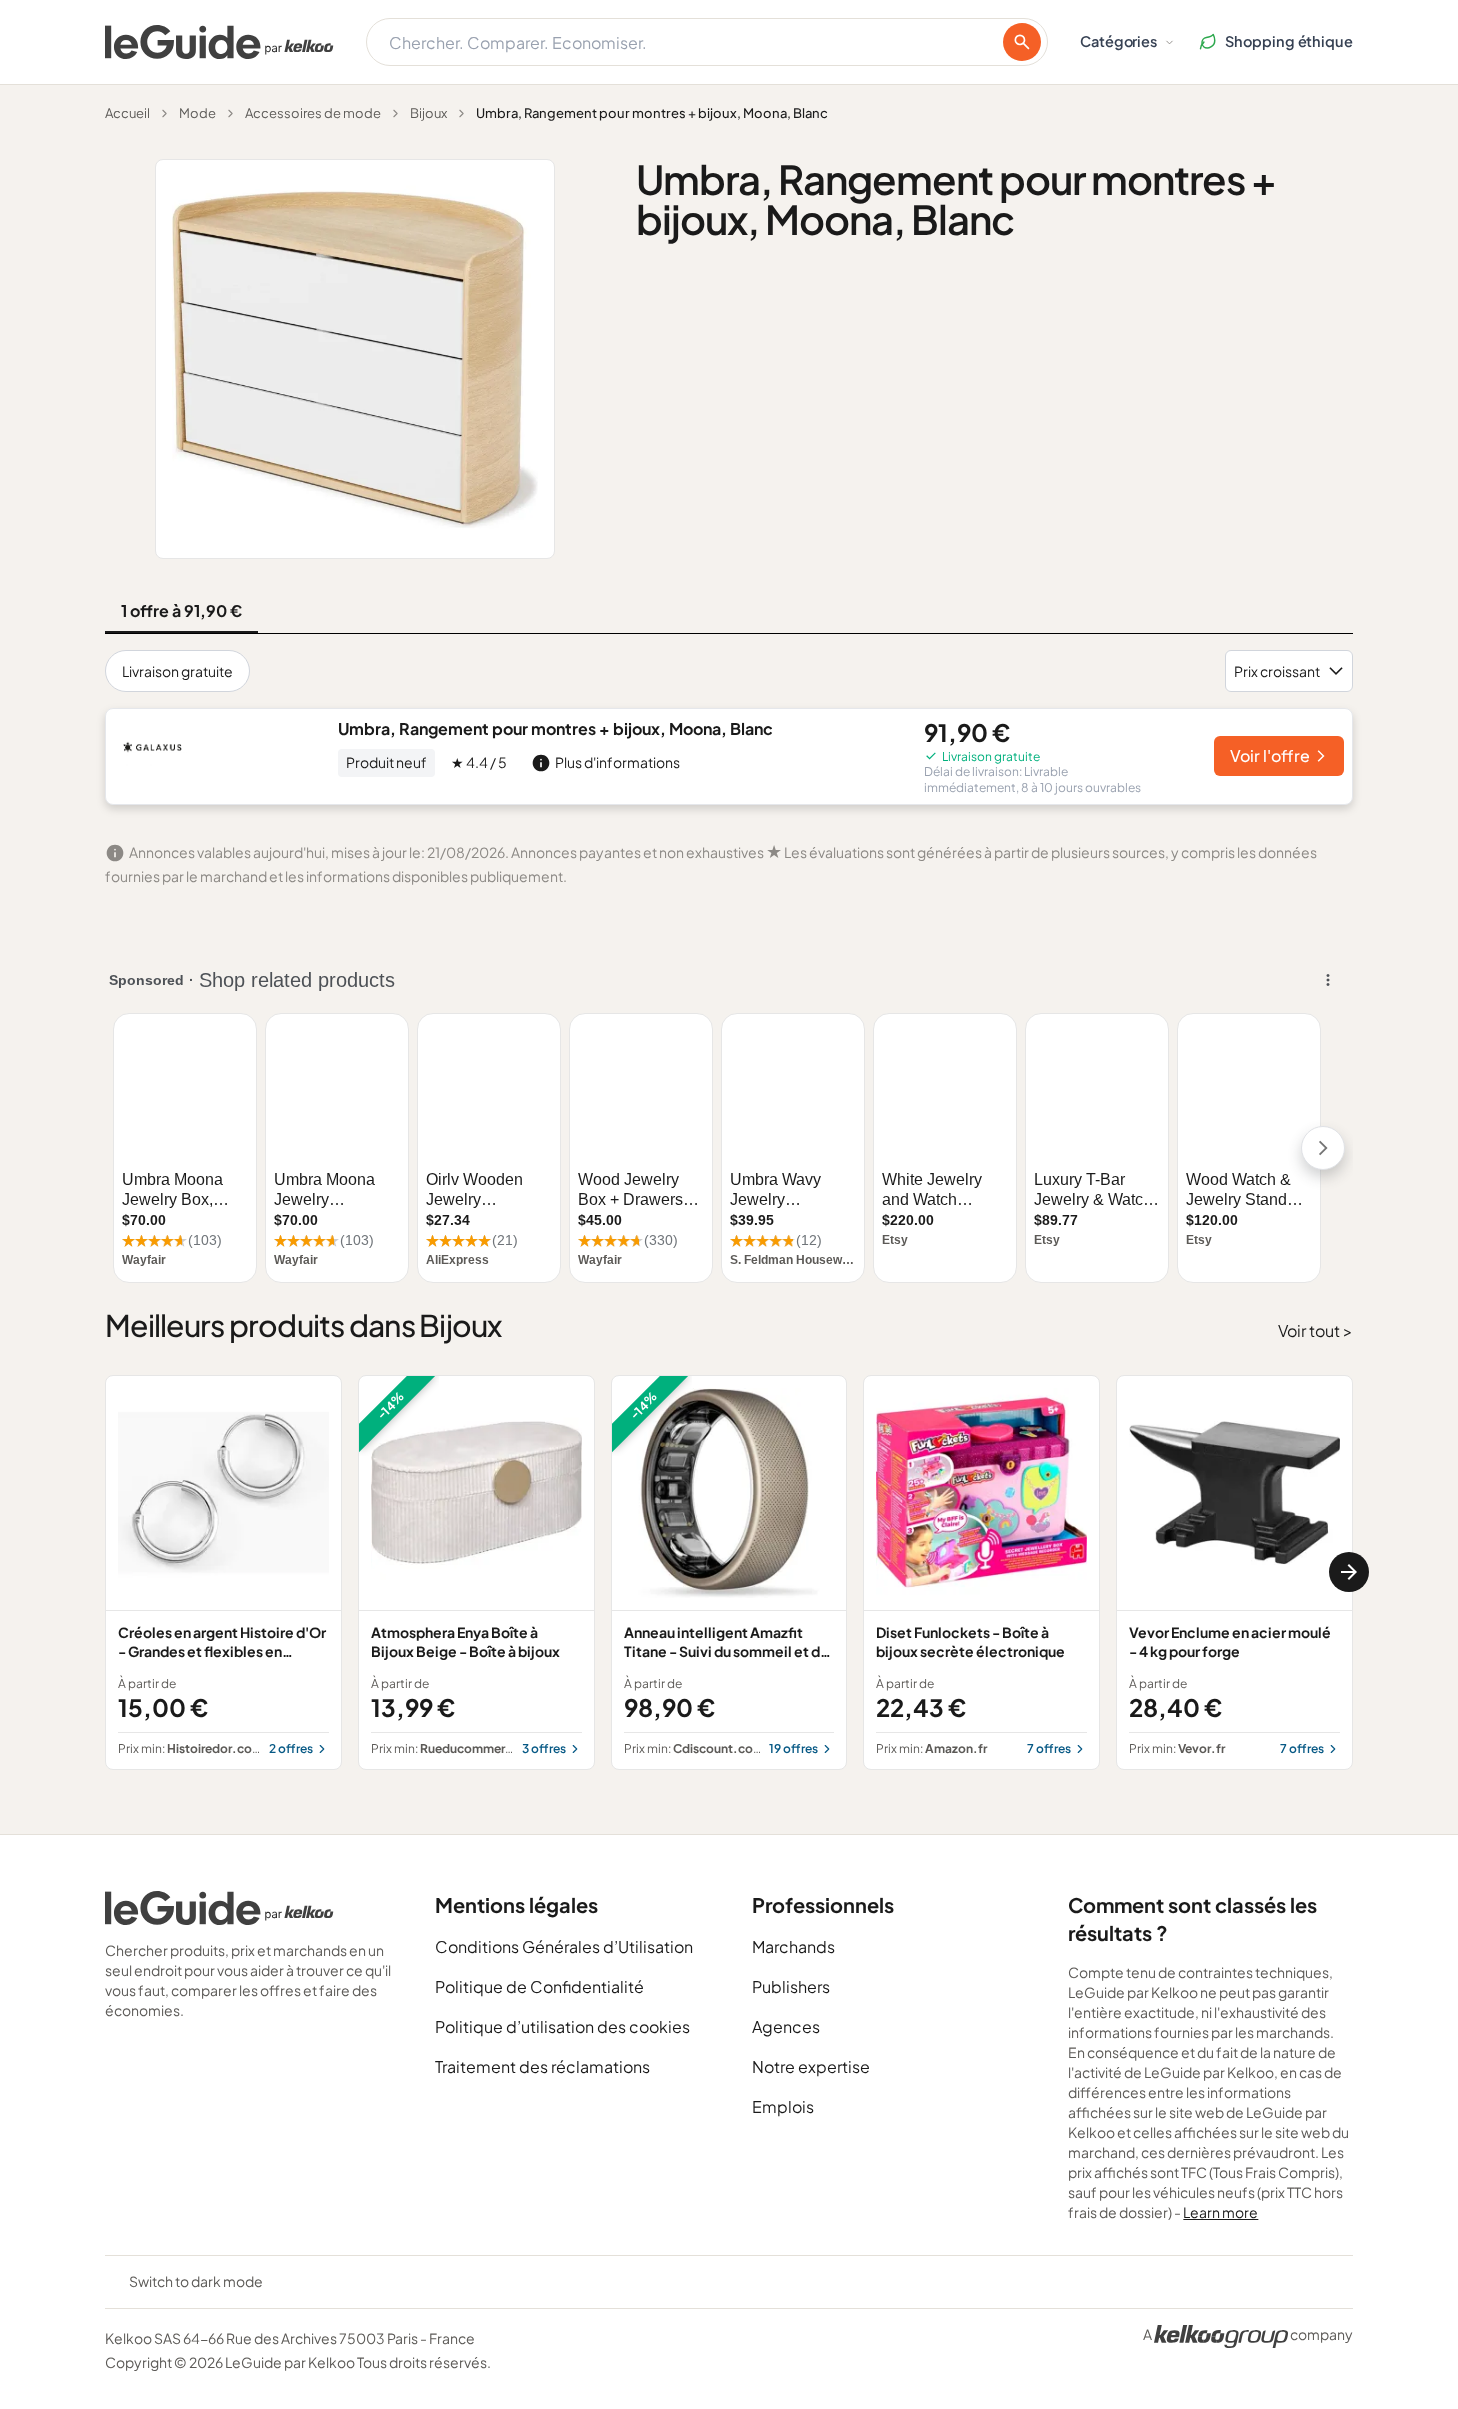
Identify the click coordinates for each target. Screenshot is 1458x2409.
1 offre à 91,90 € (181, 610)
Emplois (783, 2106)
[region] (729, 1572)
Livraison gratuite (177, 671)
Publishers (791, 1986)
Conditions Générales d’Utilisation (564, 1946)
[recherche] (1022, 42)
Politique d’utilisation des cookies (562, 2026)
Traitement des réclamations (542, 2066)
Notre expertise (811, 2066)
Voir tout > (1315, 1330)
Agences (786, 2026)
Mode (197, 113)
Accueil (127, 113)
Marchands (793, 1946)
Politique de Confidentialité (539, 1986)
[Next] (1349, 1572)
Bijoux (428, 113)
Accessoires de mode (313, 113)
